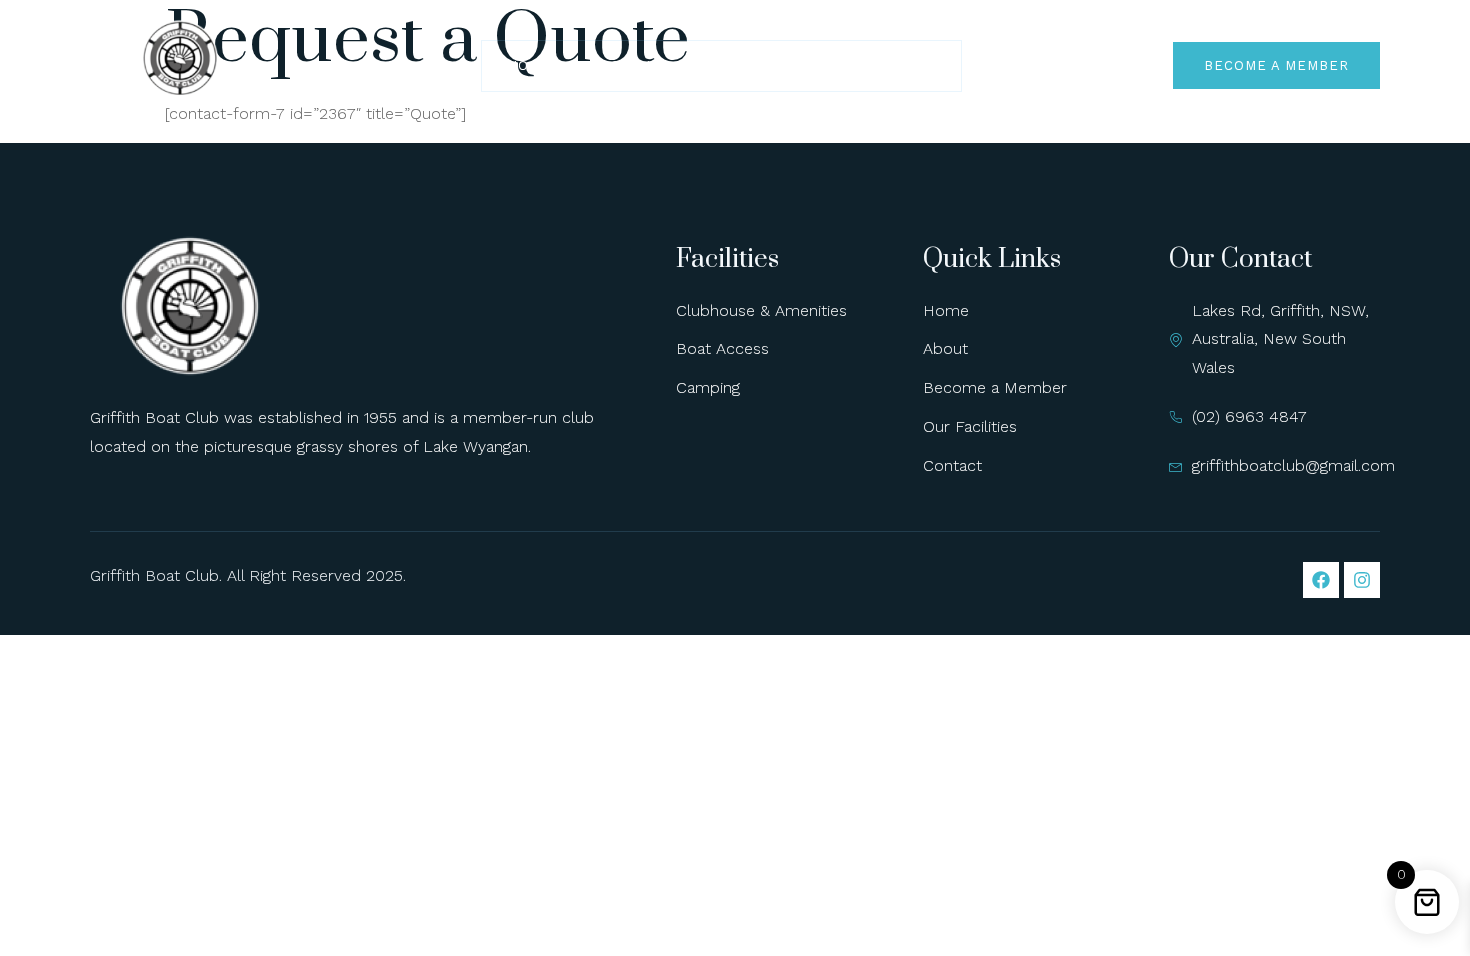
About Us (629, 65)
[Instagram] (1362, 580)
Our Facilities (766, 65)
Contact (900, 65)
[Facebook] (1321, 580)
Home (529, 65)
